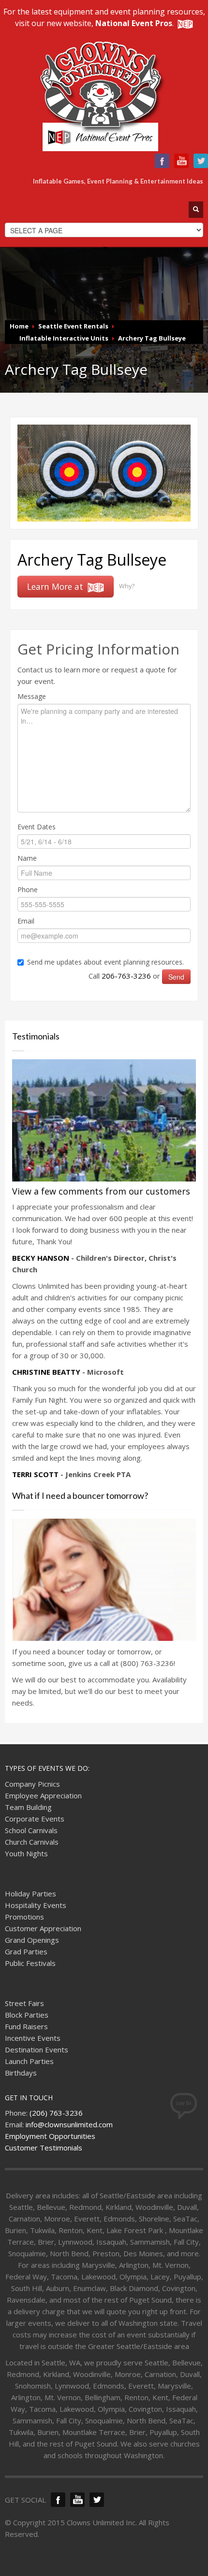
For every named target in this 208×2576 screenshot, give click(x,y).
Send (176, 977)
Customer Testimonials (44, 2148)
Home (19, 326)
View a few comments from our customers (101, 1191)
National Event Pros (134, 23)
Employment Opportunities (50, 2136)
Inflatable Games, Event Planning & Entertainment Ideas (118, 181)
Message (32, 696)
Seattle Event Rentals (73, 326)
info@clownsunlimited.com (69, 2124)
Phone (28, 890)
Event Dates (37, 827)
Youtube (181, 161)
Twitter (201, 161)
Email (26, 921)
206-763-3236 (126, 976)
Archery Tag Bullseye (152, 338)
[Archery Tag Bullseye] (104, 472)
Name (27, 858)
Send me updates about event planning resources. (105, 962)
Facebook (162, 161)
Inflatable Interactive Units (64, 338)
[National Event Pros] (184, 23)
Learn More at (56, 586)
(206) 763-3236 (56, 2113)
